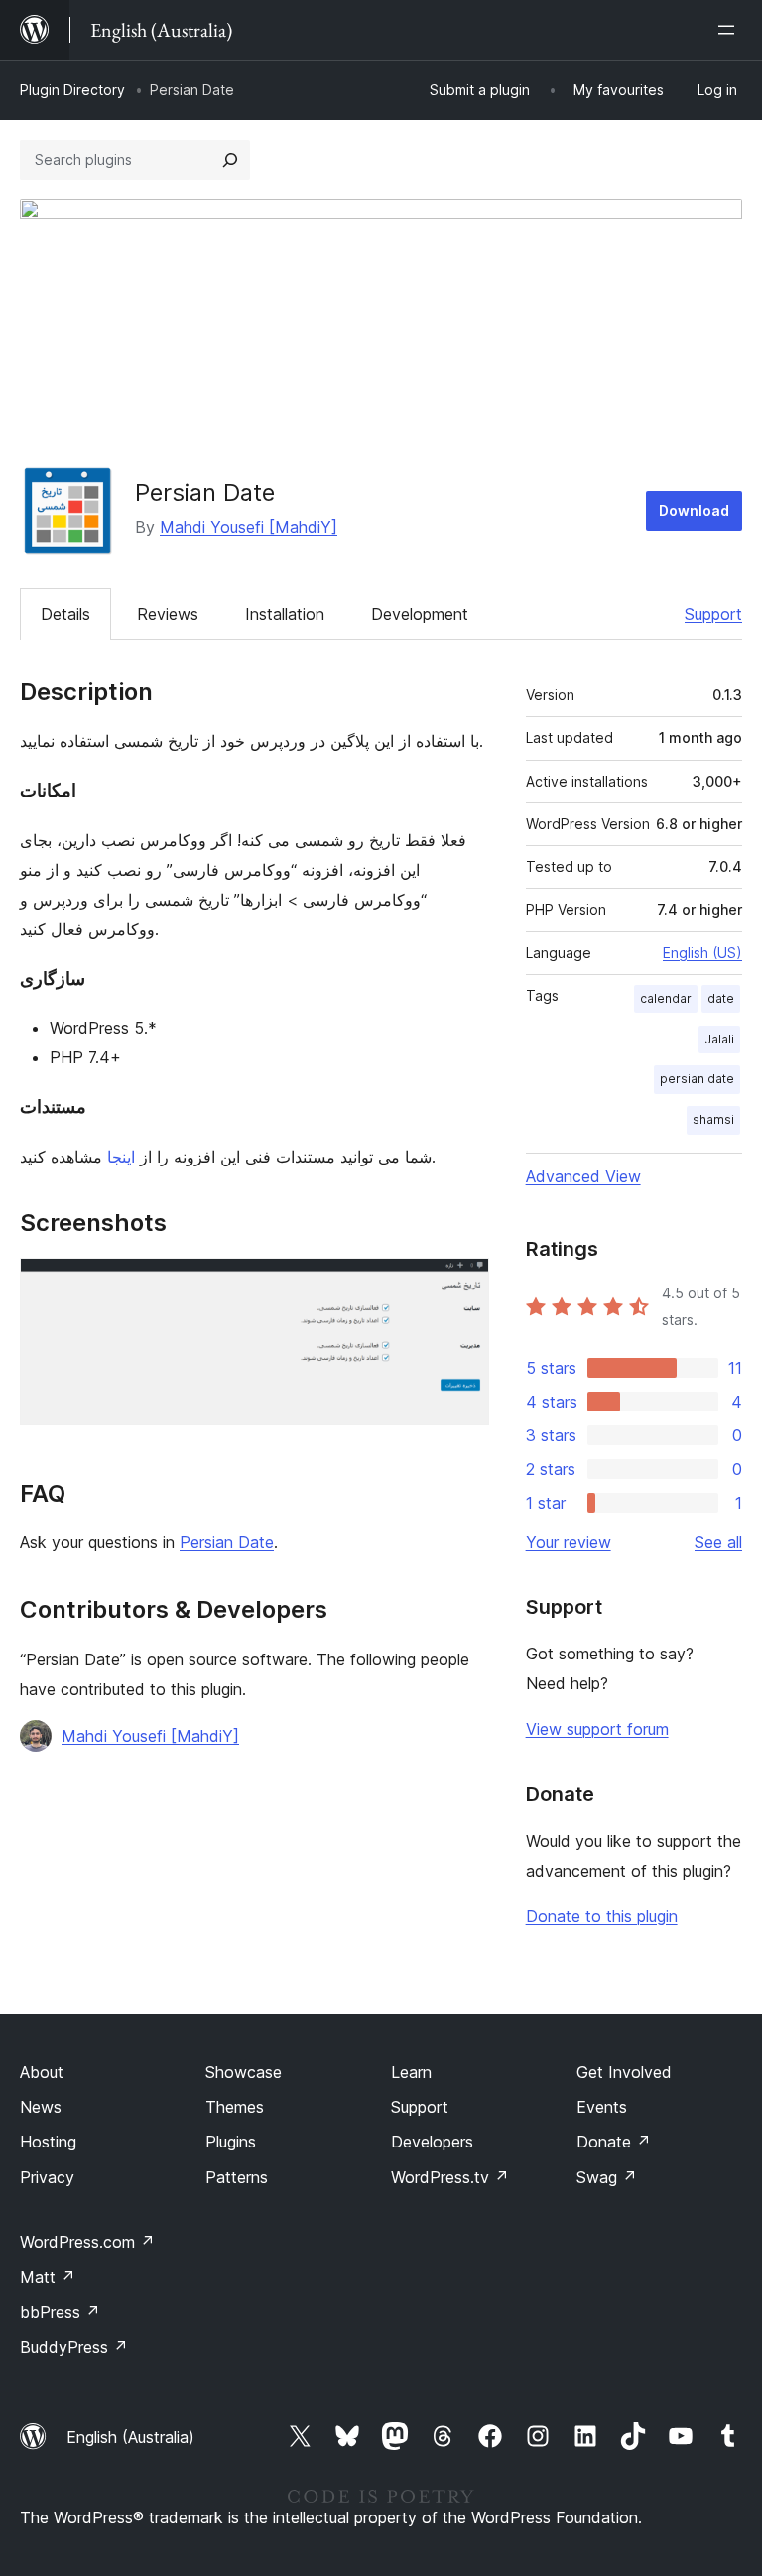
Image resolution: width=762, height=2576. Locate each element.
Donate (614, 2142)
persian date (697, 1079)
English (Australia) (130, 2437)
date (721, 998)
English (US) (702, 953)
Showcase (244, 2072)
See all (718, 1542)
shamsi (713, 1119)
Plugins (231, 2142)
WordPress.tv (450, 2177)
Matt (48, 2277)
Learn (411, 2072)
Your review (569, 1542)
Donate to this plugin (602, 1916)
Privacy (47, 2177)
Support (713, 614)
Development (420, 614)
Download (694, 510)
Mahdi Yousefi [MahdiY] (249, 527)
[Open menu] (730, 30)
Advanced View (583, 1176)
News (41, 2107)
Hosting (48, 2142)
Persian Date (227, 1542)
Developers (432, 2142)
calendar (666, 998)
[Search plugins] (230, 160)
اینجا (121, 1157)
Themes (235, 2107)
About (42, 2072)
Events (602, 2107)
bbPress (60, 2312)
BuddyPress (74, 2347)
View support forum (597, 1729)
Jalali (719, 1039)
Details (65, 614)
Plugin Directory (72, 90)
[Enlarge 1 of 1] (462, 1285)
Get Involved (624, 2072)
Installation (285, 614)
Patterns (237, 2177)
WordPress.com (87, 2242)
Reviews (168, 614)
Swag (607, 2177)
